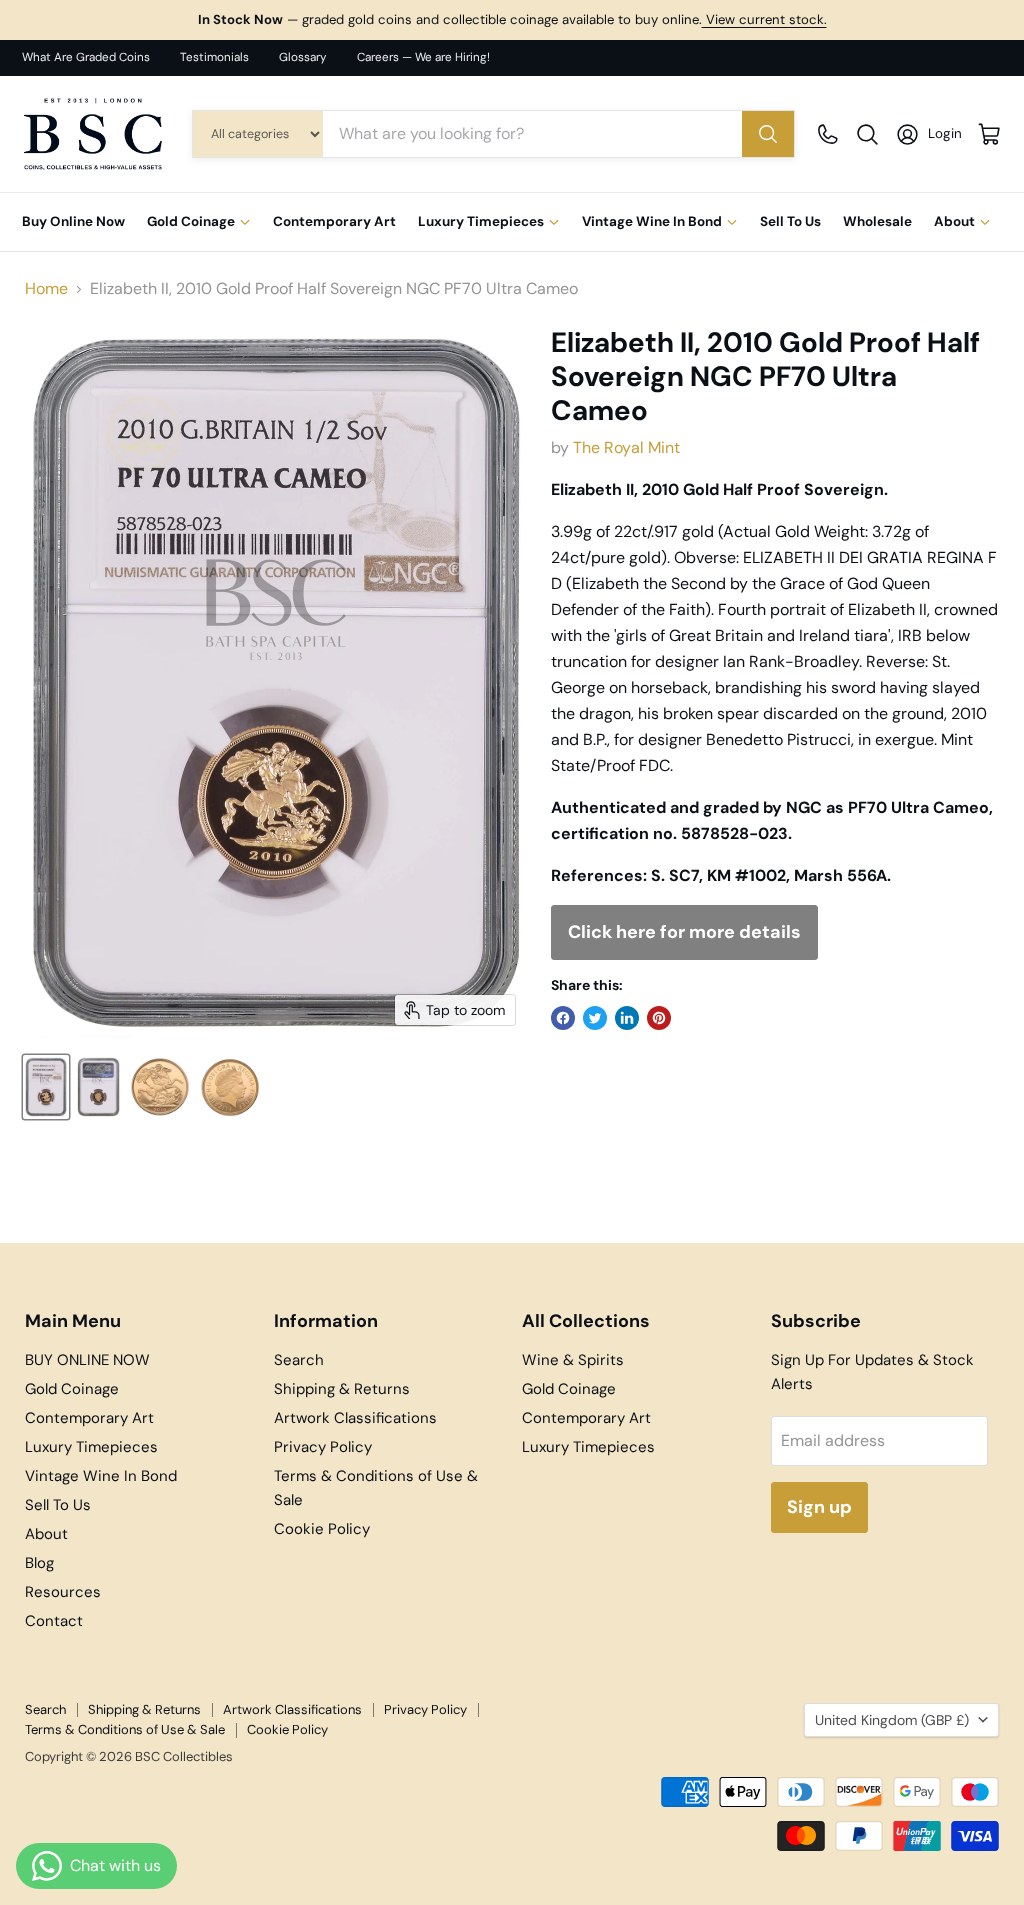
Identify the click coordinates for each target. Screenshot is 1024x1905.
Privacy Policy (323, 1447)
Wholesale (877, 222)
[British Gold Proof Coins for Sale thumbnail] (160, 1087)
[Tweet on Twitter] (595, 1018)
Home (46, 289)
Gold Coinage (191, 222)
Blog (39, 1563)
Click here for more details (684, 932)
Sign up (819, 1507)
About (954, 222)
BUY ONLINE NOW (87, 1360)
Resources (63, 1592)
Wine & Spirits (573, 1360)
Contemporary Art (334, 222)
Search (299, 1360)
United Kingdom (892, 1720)
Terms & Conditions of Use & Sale (125, 1729)
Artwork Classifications (355, 1418)
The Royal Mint (626, 447)
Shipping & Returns (342, 1389)
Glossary (303, 57)
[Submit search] (768, 134)
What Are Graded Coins (86, 57)
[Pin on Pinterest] (659, 1018)
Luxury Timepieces (481, 222)
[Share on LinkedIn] (627, 1018)
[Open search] (867, 134)
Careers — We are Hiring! (423, 57)
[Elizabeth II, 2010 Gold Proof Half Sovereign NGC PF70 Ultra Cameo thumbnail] (46, 1087)
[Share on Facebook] (563, 1018)
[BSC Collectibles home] (93, 134)
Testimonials (214, 57)
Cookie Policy (322, 1529)
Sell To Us (790, 222)
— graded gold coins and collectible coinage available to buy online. (512, 19)
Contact (54, 1621)
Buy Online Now (73, 222)
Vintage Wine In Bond (652, 222)
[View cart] (989, 134)
